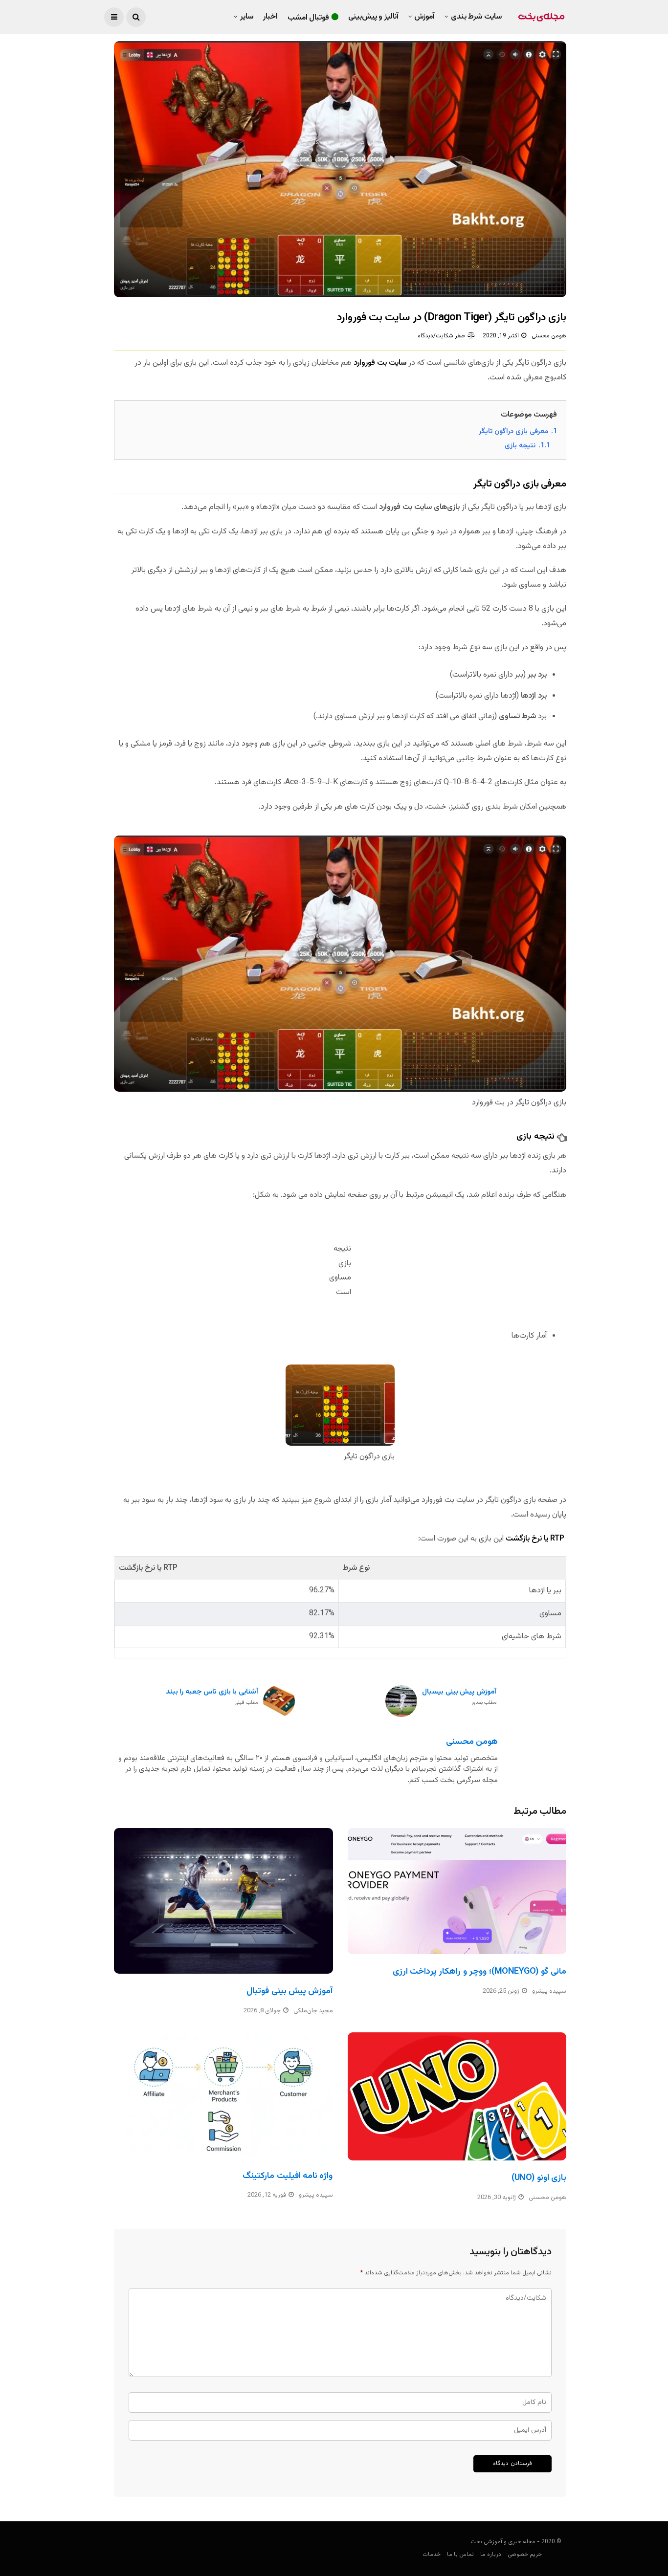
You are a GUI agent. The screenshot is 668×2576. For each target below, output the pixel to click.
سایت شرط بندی (476, 17)
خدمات (432, 2554)
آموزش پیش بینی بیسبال (459, 1697)
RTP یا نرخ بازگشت (535, 1539)
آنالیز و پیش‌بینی (373, 17)
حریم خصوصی (525, 2554)
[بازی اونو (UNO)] (457, 2097)
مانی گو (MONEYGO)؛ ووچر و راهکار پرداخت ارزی (479, 1972)
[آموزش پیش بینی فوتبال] (223, 1901)
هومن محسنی (549, 336)
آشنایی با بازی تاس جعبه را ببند (212, 1697)
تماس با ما (460, 2554)
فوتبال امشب (309, 18)
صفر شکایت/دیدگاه (441, 336)
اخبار (270, 17)
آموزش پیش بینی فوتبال (289, 1991)
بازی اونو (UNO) (539, 2178)
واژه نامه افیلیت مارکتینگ (288, 2176)
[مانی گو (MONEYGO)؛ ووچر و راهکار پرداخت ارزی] (457, 1891)
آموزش (424, 17)
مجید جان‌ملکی (313, 2011)
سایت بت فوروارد (380, 363)
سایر (247, 17)
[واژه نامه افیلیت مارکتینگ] (223, 2095)
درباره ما (491, 2554)
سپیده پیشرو (549, 1991)
